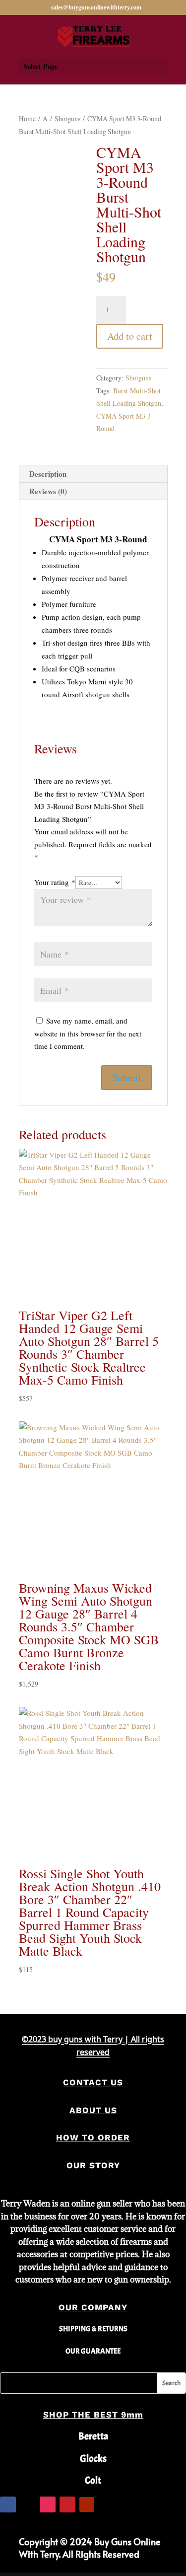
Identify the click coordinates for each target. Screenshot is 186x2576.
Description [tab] (48, 474)
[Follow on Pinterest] (67, 2504)
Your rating (55, 882)
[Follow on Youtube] (87, 2504)
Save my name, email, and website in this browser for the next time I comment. (88, 1033)
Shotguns (67, 118)
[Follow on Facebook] (8, 2504)
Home (27, 118)
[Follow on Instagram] (48, 2504)
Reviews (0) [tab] (48, 491)
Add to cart (130, 336)
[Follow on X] (28, 2504)
